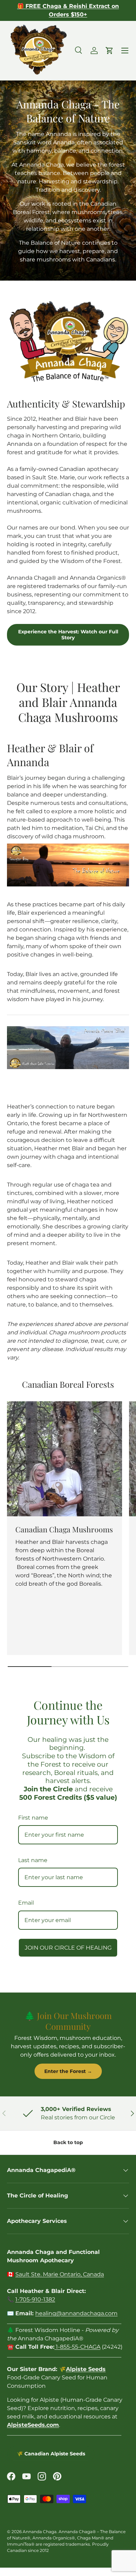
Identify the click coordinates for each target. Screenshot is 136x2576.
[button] (109, 51)
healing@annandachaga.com (76, 2313)
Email (26, 1903)
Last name (33, 1860)
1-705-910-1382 (35, 2299)
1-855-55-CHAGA (77, 2347)
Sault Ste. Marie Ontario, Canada (60, 2274)
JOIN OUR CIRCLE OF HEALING (68, 1948)
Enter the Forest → (68, 2071)
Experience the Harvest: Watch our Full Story (68, 635)
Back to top (68, 2142)
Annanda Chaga (40, 2532)
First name (33, 1818)
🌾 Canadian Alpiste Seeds (51, 2454)
